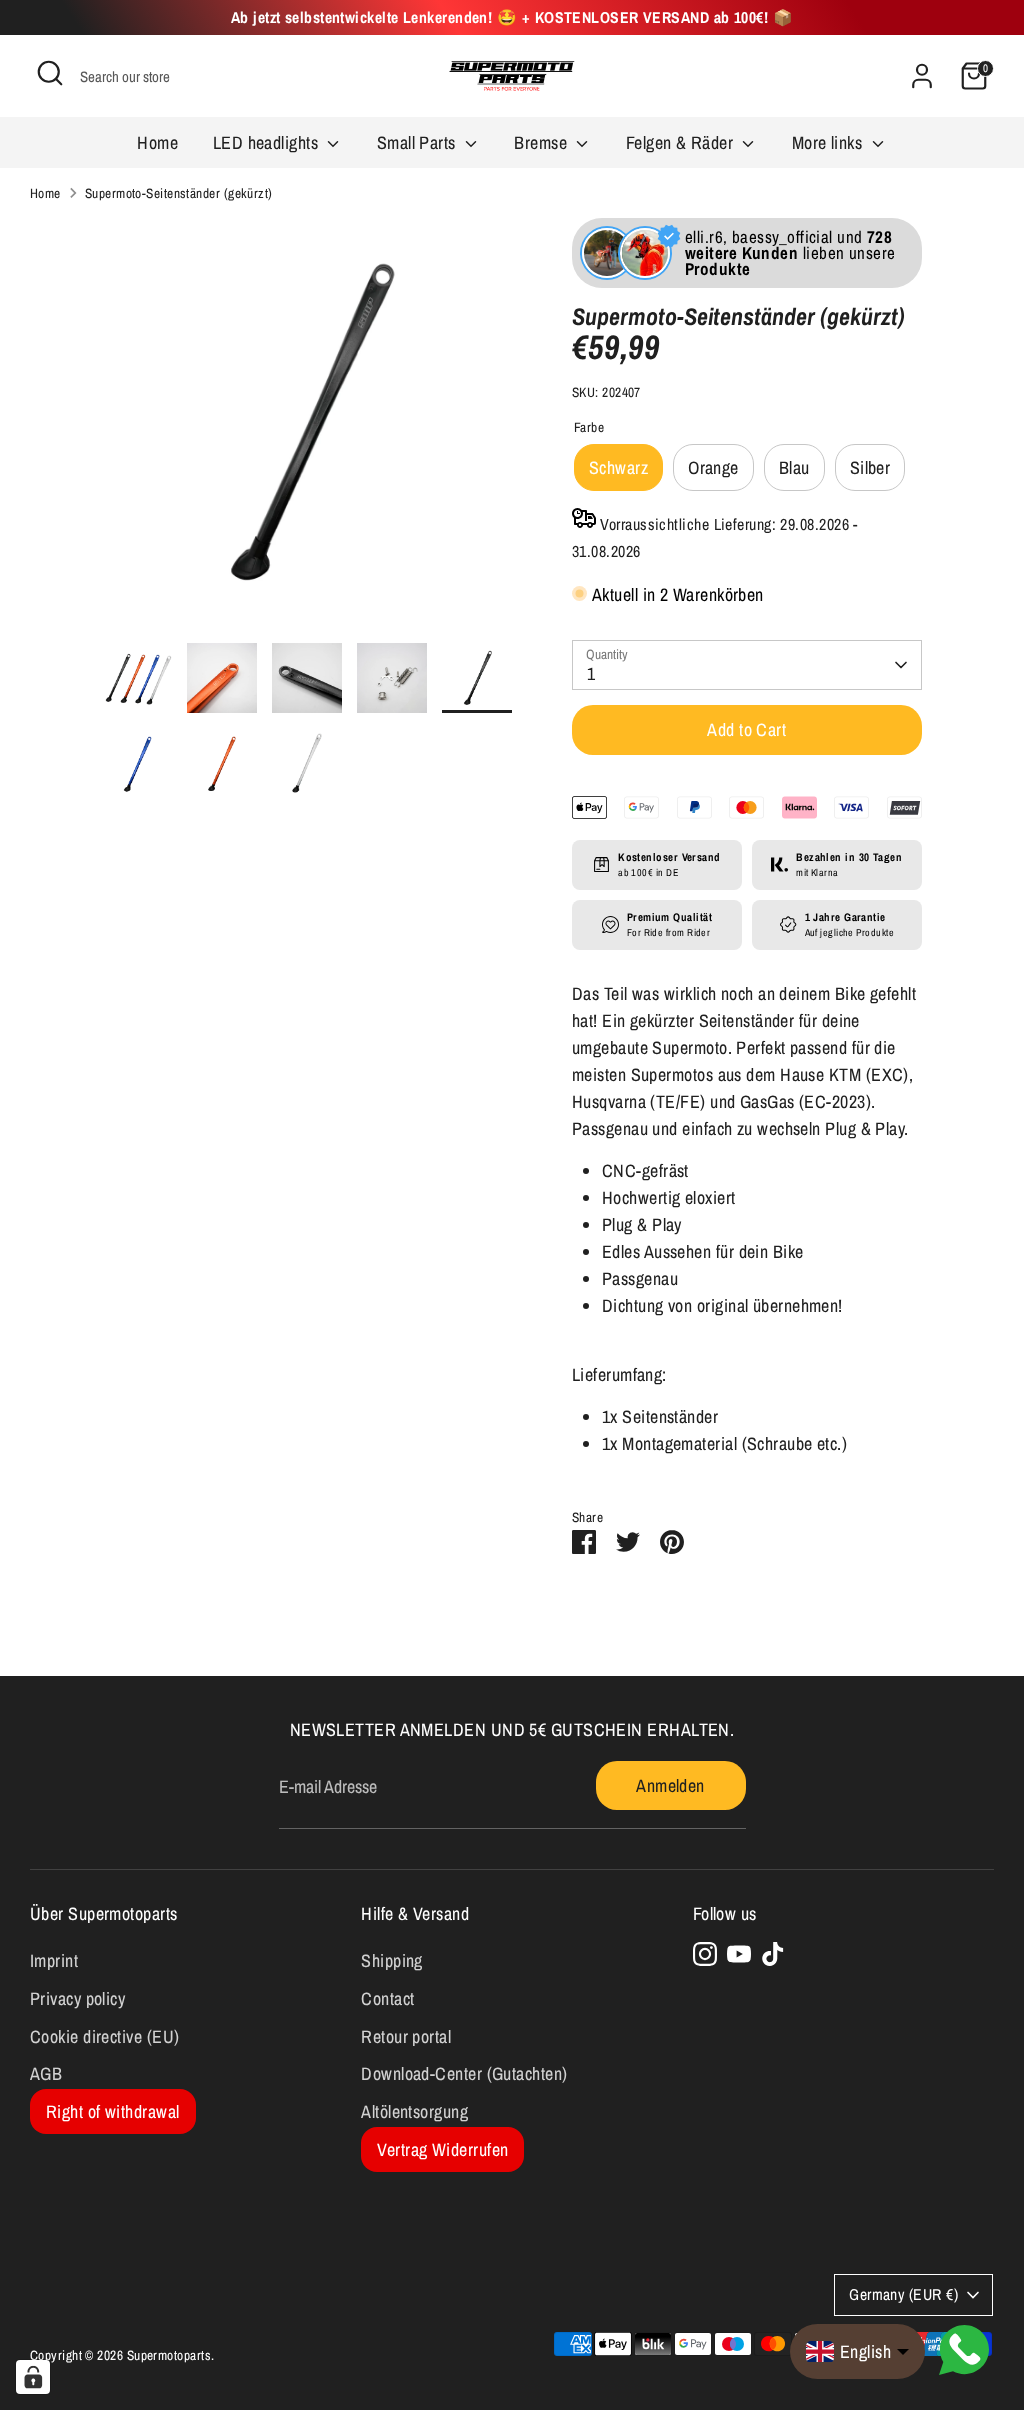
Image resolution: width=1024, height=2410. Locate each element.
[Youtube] (739, 1954)
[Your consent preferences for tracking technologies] (33, 2377)
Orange (713, 467)
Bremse (542, 142)
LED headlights (268, 142)
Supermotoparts (169, 2355)
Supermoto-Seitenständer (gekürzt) (179, 193)
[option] (307, 430)
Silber (870, 467)
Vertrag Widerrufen (442, 2149)
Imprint (54, 1960)
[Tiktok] (773, 1954)
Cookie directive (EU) (104, 2036)
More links (829, 142)
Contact (387, 1998)
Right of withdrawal (113, 2111)
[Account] (922, 76)
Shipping (392, 1960)
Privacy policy (77, 1998)
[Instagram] (705, 1954)
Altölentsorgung (414, 2111)
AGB (46, 2073)
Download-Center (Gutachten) (464, 2073)
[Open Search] (50, 73)
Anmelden (670, 1785)
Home (157, 142)
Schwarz (618, 467)
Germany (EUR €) (903, 2294)
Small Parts (418, 142)
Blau (794, 467)
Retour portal (406, 2036)
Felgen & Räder (682, 142)
